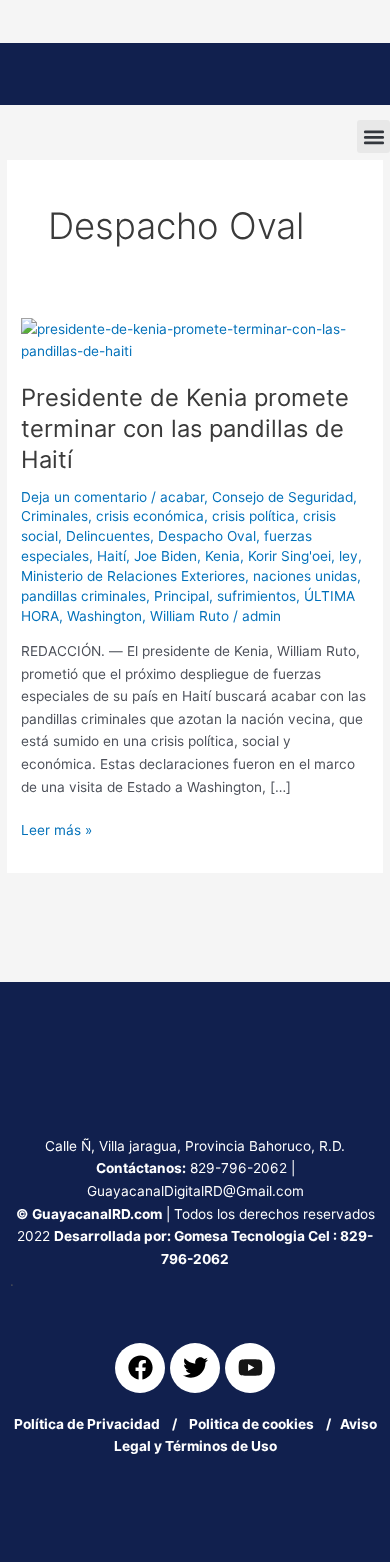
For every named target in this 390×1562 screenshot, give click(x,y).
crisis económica (150, 516)
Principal (181, 596)
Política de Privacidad (87, 1424)
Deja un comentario (84, 497)
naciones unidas (305, 576)
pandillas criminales (83, 596)
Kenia (222, 556)
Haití (111, 556)
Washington (104, 616)
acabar (182, 497)
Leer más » (56, 828)
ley (348, 556)
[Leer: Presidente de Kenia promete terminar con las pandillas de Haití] (195, 339)
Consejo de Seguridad (282, 497)
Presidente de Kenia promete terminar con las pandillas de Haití (185, 428)
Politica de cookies (256, 1424)
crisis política (253, 516)
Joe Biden (165, 556)
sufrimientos (256, 596)
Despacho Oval (207, 536)
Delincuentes (108, 536)
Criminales (54, 516)
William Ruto (189, 616)
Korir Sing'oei (289, 556)
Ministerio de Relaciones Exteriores (133, 576)
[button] (373, 136)
